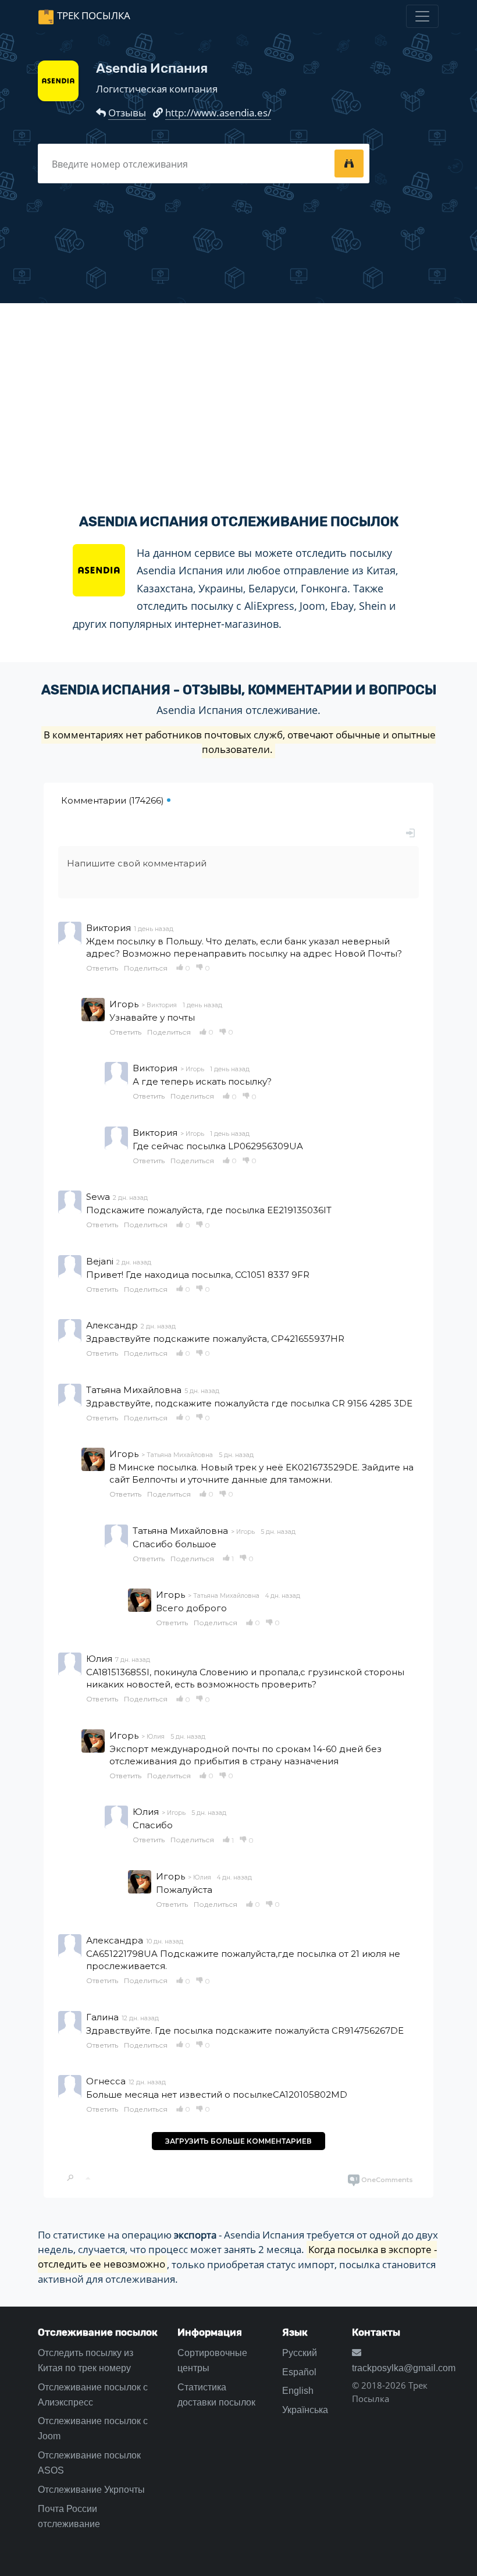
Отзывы (127, 113)
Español (299, 2372)
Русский (300, 2353)
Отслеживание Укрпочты (91, 2490)
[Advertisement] (238, 399)
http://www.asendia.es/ (218, 113)
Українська (305, 2410)
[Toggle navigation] (422, 16)
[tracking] (349, 164)
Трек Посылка (94, 15)
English (298, 2391)
